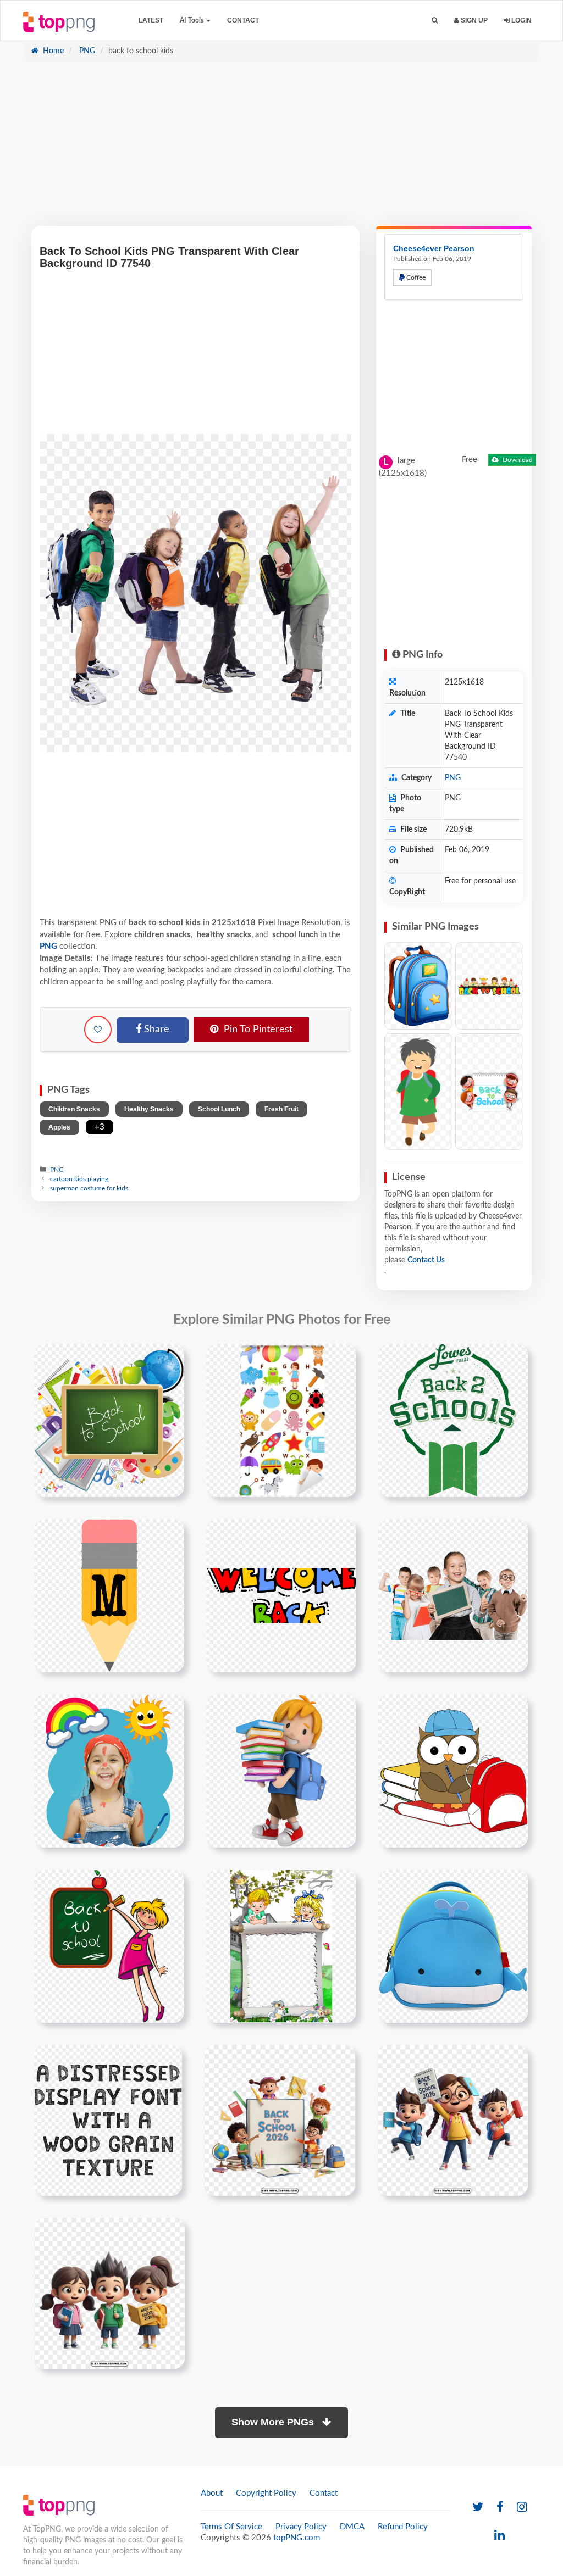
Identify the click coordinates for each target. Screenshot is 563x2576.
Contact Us (426, 1260)
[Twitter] (478, 2508)
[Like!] (98, 1030)
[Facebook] (500, 2508)
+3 (100, 1127)
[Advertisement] (281, 149)
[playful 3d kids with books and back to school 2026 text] (280, 2120)
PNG (86, 51)
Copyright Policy (266, 2493)
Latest (151, 20)
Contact (243, 20)
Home (52, 51)
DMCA (352, 2527)
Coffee (415, 277)
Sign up (473, 20)
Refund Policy (403, 2527)
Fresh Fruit (281, 1109)
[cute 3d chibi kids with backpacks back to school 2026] (109, 2293)
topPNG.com (297, 2538)
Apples (59, 1127)
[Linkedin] (499, 2536)
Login (521, 20)
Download (517, 460)
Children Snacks (74, 1109)
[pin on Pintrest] (169, 1359)
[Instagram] (522, 2508)
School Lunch (219, 1109)
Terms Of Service (231, 2527)
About (212, 2493)
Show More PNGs (274, 2422)
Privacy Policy (301, 2527)
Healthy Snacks (149, 1109)
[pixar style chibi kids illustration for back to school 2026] (452, 2120)
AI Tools (192, 20)
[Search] (435, 21)
